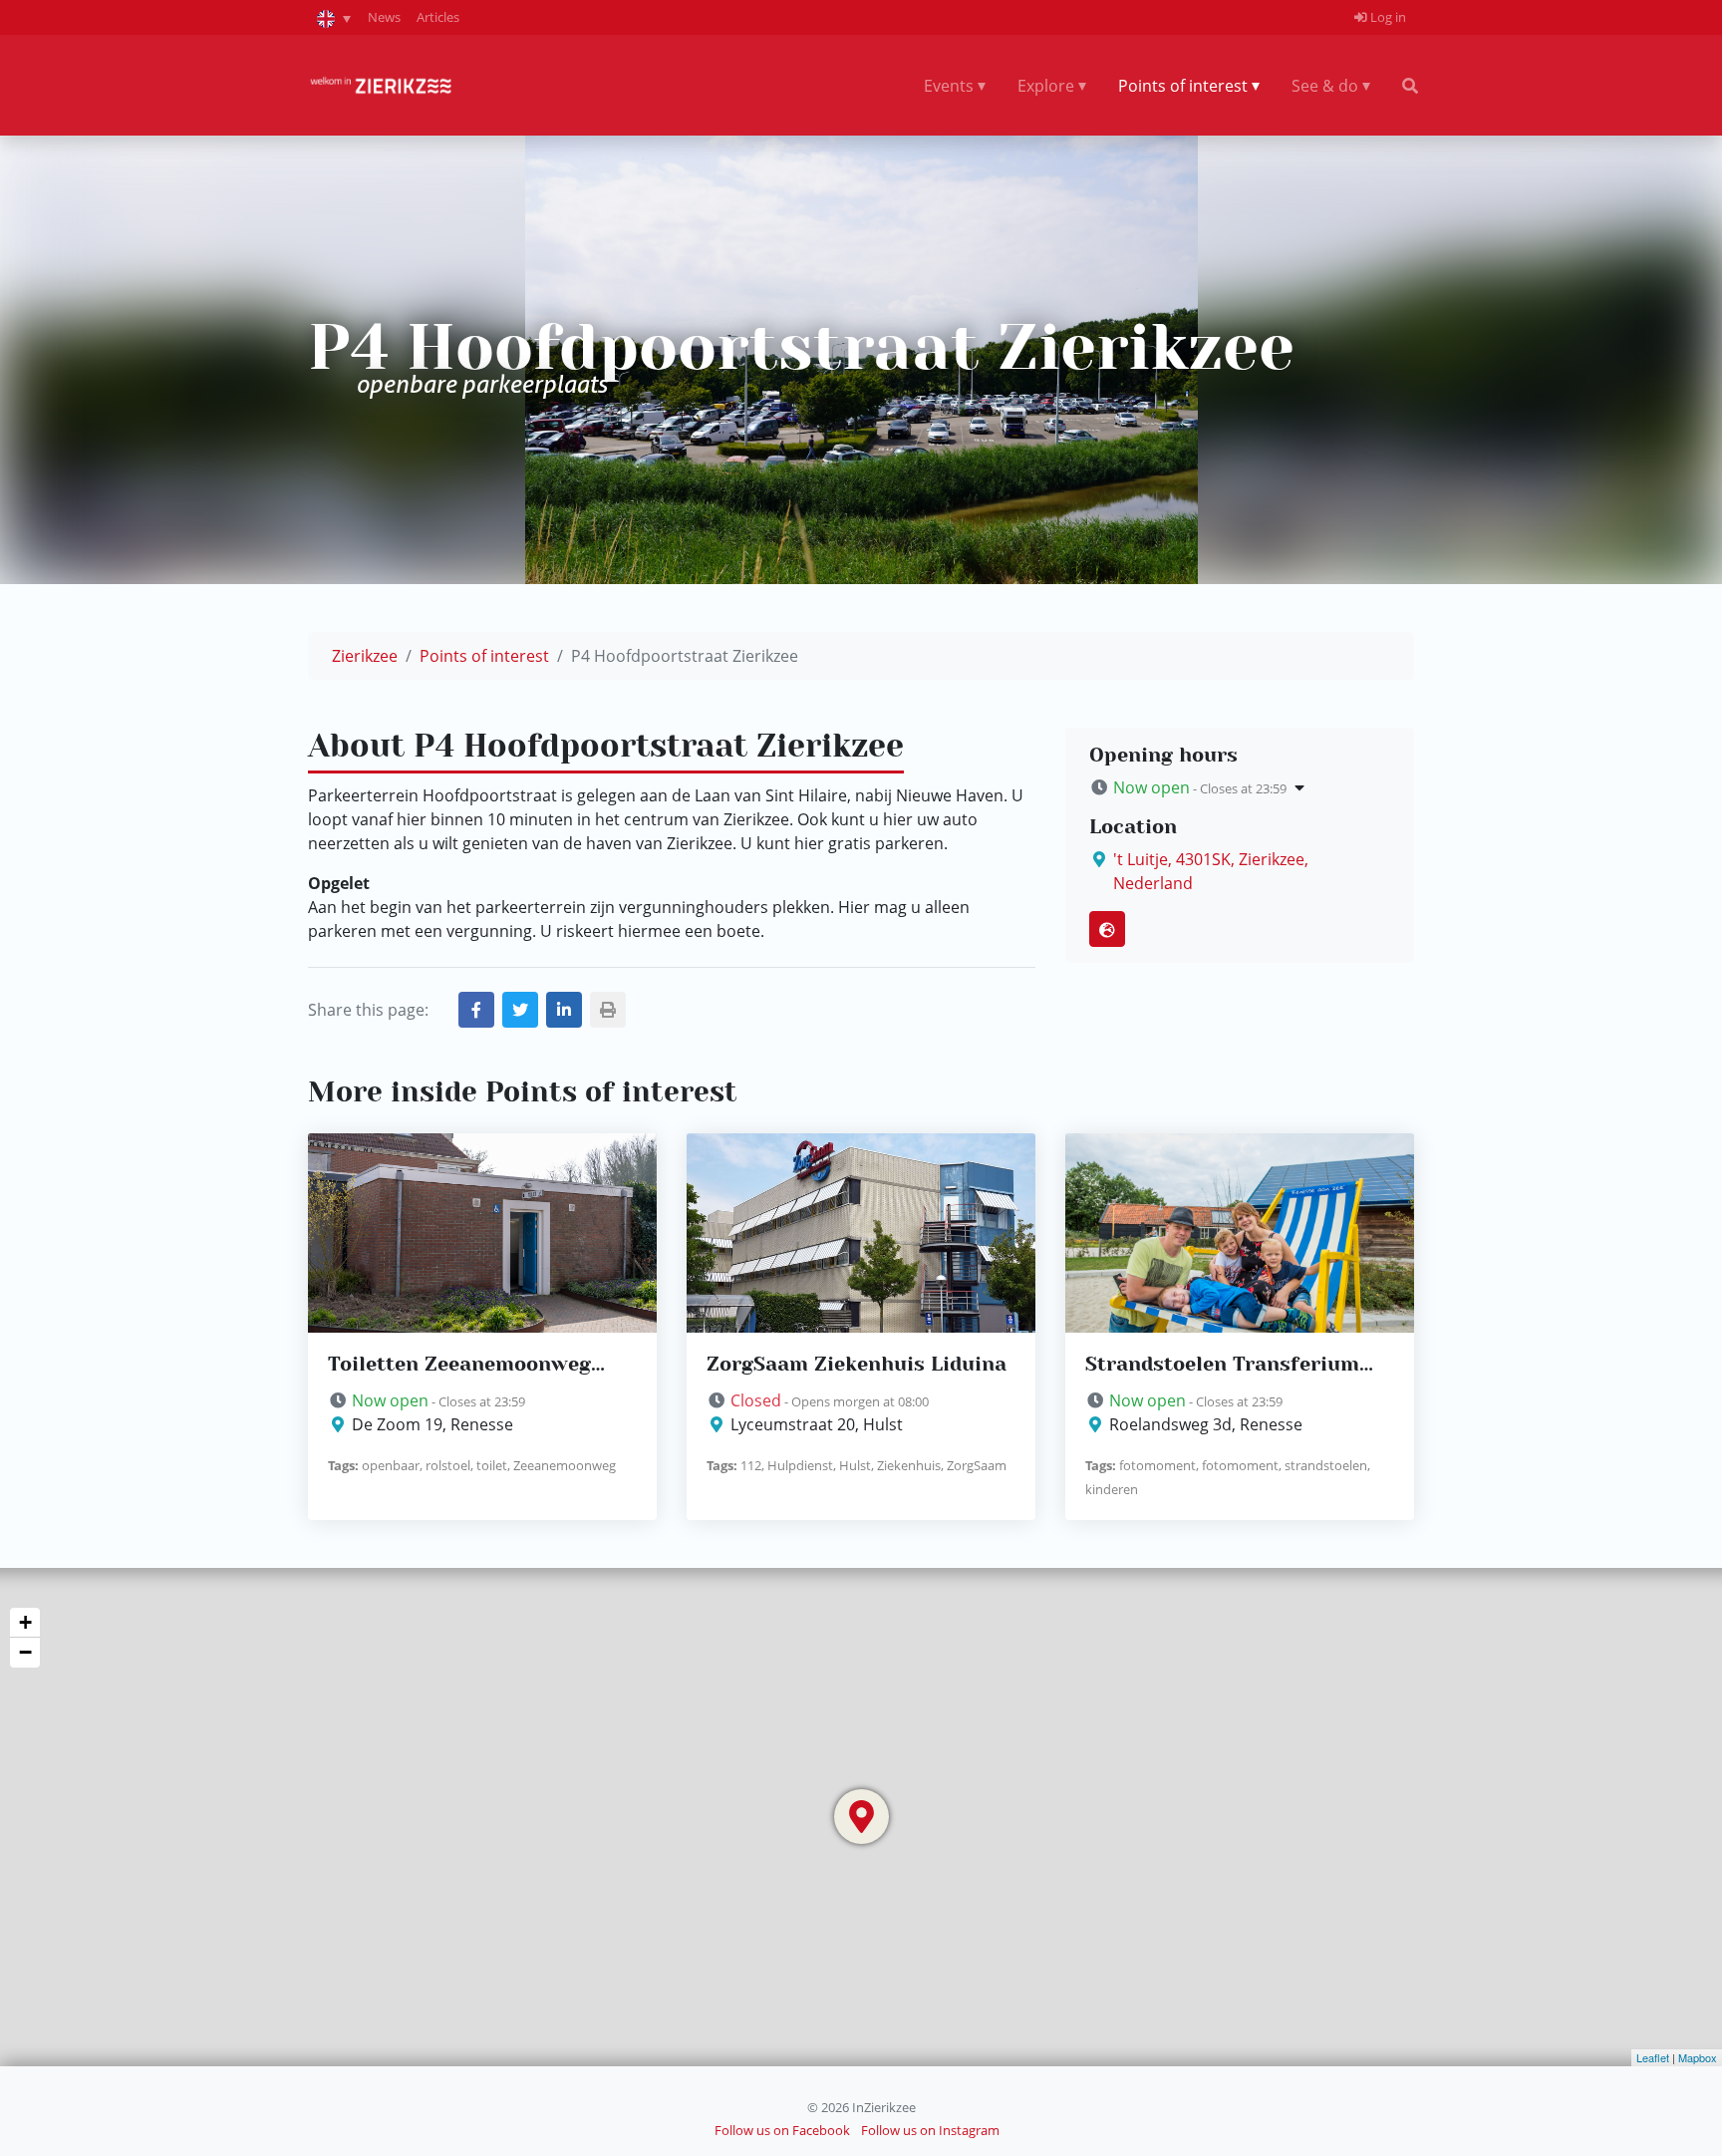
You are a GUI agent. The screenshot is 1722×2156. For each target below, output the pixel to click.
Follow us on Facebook (782, 2130)
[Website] (1107, 929)
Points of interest (1183, 86)
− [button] (25, 1652)
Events (949, 86)
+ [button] (25, 1622)
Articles (438, 17)
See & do (1325, 86)
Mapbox (1698, 2057)
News (384, 17)
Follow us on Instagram (930, 2130)
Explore (1046, 86)
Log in (1387, 17)
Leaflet (1653, 2057)
